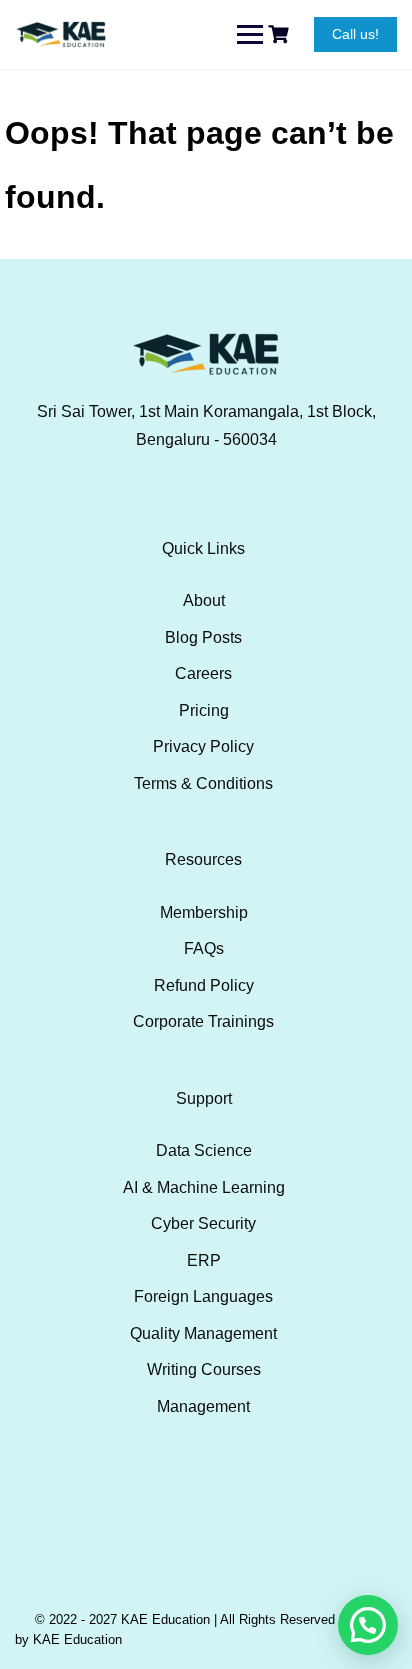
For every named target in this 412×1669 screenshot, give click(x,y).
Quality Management (203, 1333)
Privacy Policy (203, 746)
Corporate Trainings (203, 1021)
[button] (368, 1625)
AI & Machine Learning (204, 1187)
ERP (204, 1260)
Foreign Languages (203, 1296)
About (204, 600)
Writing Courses (204, 1369)
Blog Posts (203, 637)
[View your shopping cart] (281, 34)
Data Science (204, 1150)
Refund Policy (204, 985)
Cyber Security (203, 1223)
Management (203, 1406)
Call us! (355, 34)
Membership (204, 912)
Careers (203, 673)
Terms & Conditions (203, 783)
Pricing (204, 710)
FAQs (204, 948)
